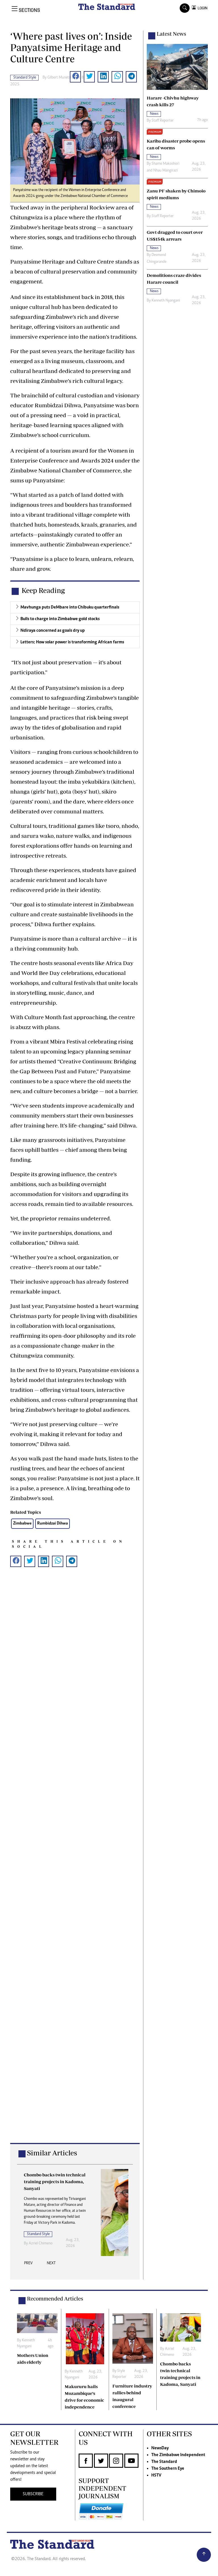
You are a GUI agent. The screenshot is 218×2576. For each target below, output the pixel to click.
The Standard (164, 2462)
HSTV (156, 2475)
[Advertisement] (75, 1864)
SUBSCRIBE (33, 2494)
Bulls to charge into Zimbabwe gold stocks (60, 619)
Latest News (171, 34)
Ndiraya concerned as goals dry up (53, 631)
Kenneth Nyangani (166, 301)
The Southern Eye (168, 2469)
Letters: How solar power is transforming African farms (72, 642)
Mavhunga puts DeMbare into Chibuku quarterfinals (70, 607)
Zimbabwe (22, 1524)
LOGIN (202, 8)
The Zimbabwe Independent (178, 2455)
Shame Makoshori (165, 164)
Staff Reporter (163, 121)
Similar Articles (52, 2153)
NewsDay (160, 2448)
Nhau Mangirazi (165, 171)
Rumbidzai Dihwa (53, 1524)
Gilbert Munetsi (59, 78)
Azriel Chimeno (41, 2244)
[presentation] (28, 2265)
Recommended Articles (55, 2299)
